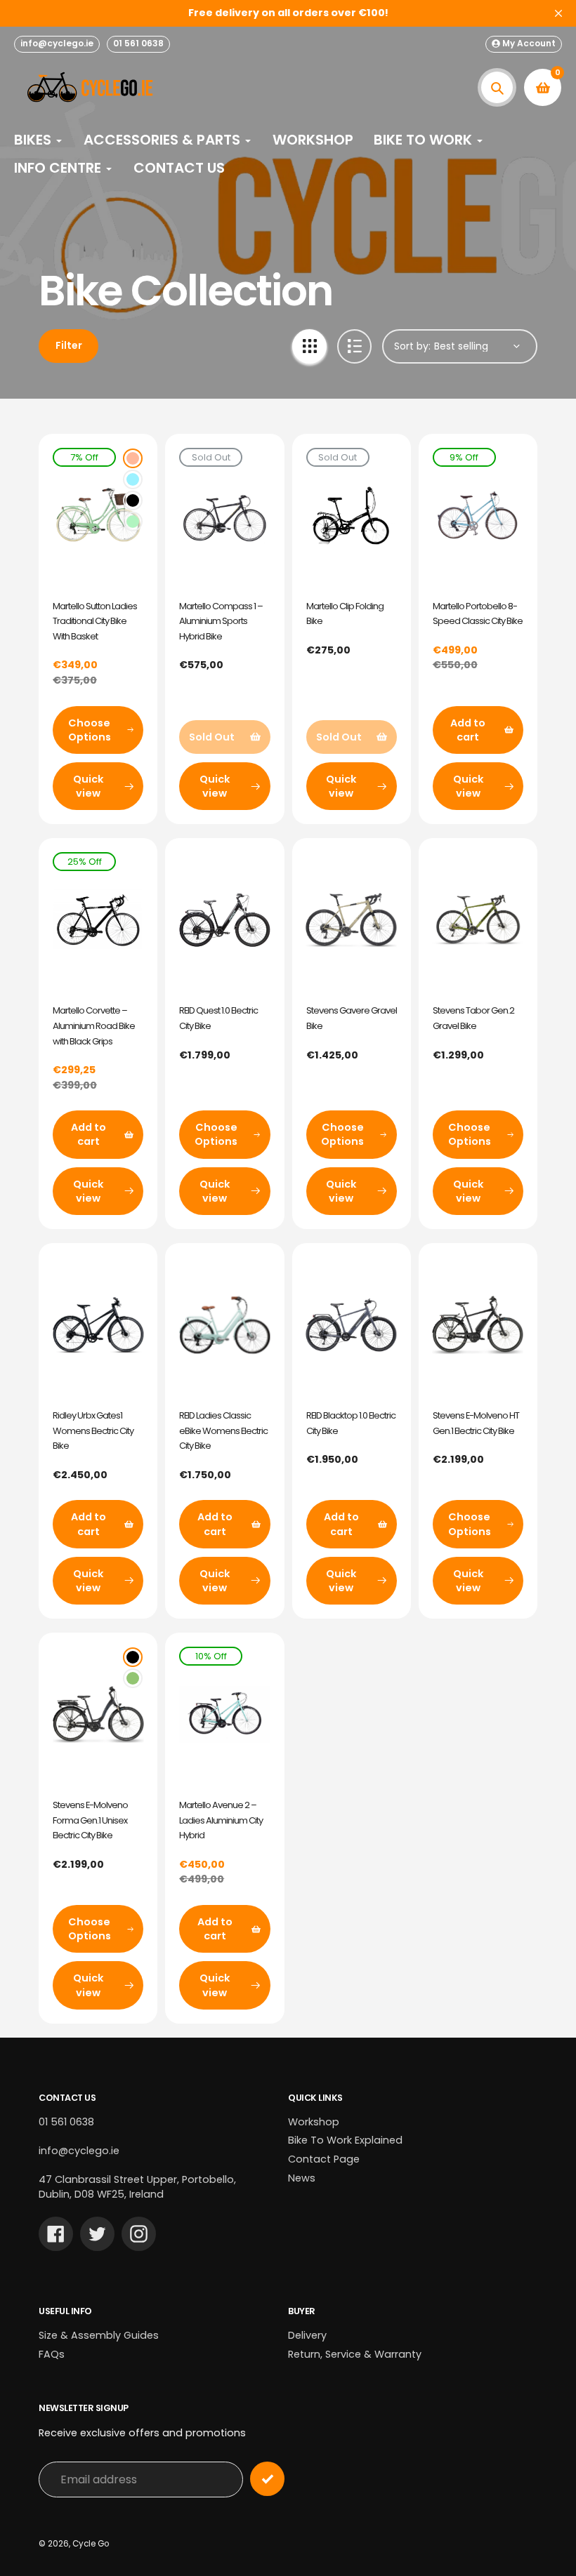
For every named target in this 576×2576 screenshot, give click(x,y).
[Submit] (267, 2479)
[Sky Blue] (133, 479)
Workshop (314, 2122)
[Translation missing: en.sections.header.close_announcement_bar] (558, 13)
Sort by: (412, 346)
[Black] (133, 500)
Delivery (307, 2335)
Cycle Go (91, 2544)
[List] (354, 346)
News (302, 2178)
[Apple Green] (133, 522)
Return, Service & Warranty (355, 2354)
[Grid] (309, 346)
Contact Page (324, 2159)
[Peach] (133, 458)
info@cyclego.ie (57, 43)
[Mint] (133, 1678)
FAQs (52, 2354)
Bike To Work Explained (345, 2140)
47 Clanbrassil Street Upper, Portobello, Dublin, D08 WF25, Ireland (137, 2187)
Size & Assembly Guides (99, 2335)
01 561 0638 (138, 43)
